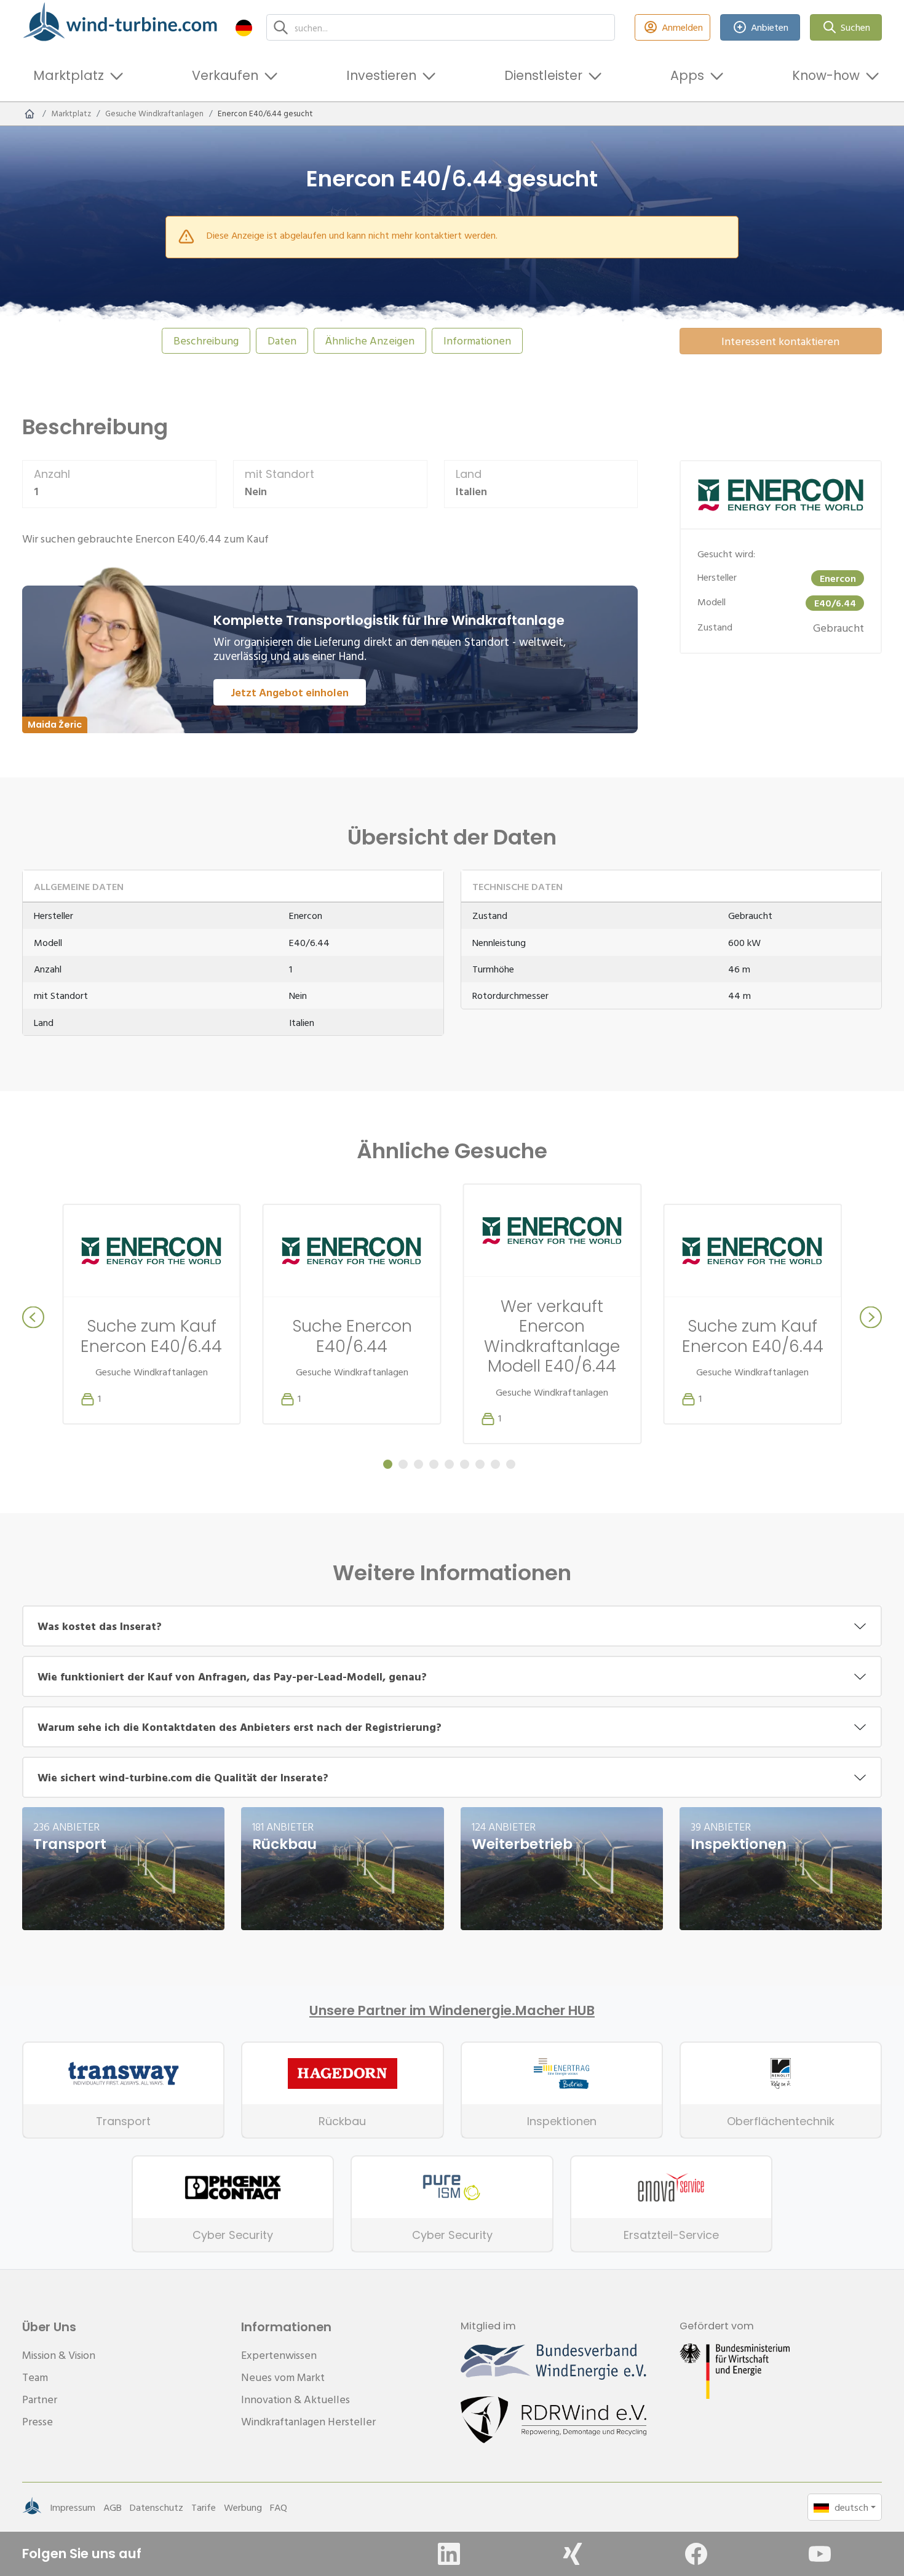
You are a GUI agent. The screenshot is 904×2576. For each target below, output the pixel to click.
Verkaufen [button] (225, 75)
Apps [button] (687, 75)
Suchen (855, 27)
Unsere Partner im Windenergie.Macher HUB (452, 2011)
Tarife (204, 2507)
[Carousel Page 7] (480, 1464)
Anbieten (770, 27)
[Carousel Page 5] (449, 1464)
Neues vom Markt (283, 2377)
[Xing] (573, 2554)
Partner (40, 2399)
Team (35, 2377)
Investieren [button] (381, 75)
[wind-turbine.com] (30, 114)
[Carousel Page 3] (418, 1464)
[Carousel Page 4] (434, 1464)
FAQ (279, 2507)
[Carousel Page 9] (511, 1464)
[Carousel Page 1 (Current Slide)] (388, 1464)
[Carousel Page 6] (465, 1464)
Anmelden (682, 27)
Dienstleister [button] (543, 75)
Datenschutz (157, 2507)
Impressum (73, 2507)
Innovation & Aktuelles (295, 2399)
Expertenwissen (279, 2355)
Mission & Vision (59, 2355)
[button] (244, 27)
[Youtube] (820, 2554)
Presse (38, 2421)
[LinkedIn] (449, 2554)
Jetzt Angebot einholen (290, 692)
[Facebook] (696, 2554)
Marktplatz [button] (69, 75)
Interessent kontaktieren (780, 341)
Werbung (243, 2507)
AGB (113, 2507)
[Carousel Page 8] (495, 1464)
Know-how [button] (826, 75)
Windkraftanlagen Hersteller (308, 2421)
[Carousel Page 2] (403, 1464)
